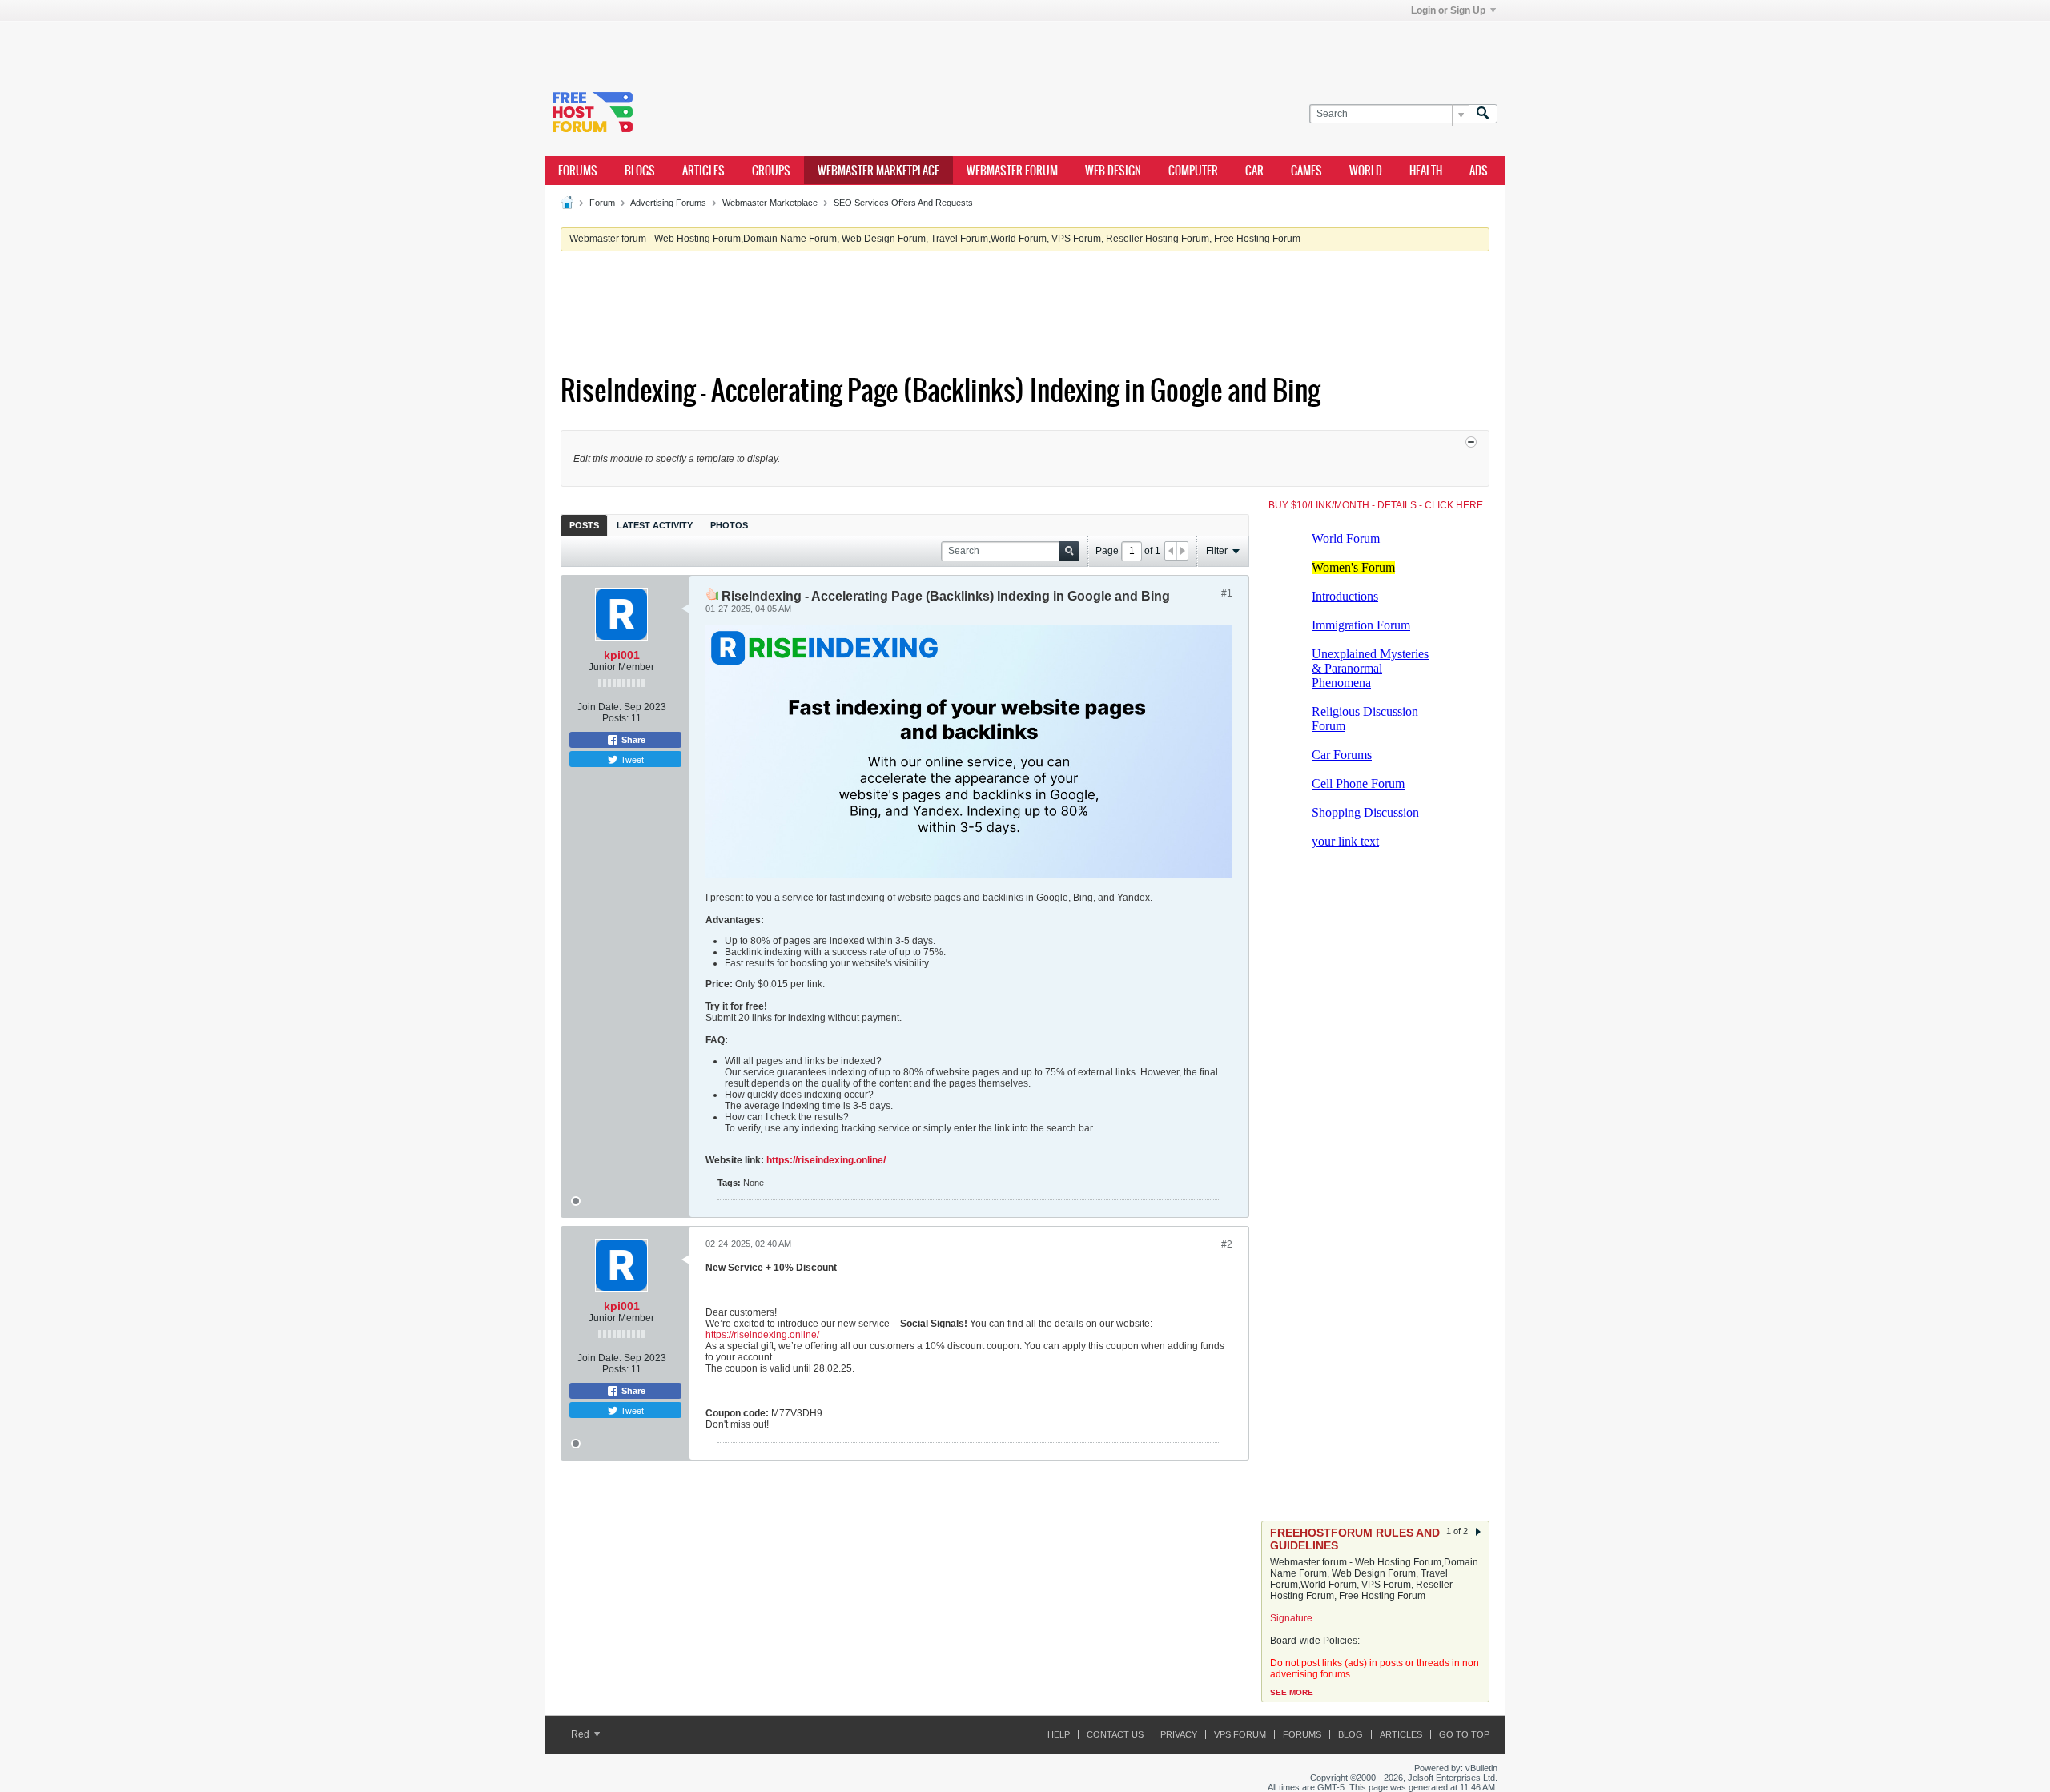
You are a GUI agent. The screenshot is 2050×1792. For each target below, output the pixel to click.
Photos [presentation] (729, 525)
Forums (578, 171)
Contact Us (1115, 1734)
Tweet (631, 759)
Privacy (1179, 1734)
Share (632, 740)
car (1254, 171)
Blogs (640, 171)
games (1306, 171)
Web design (1113, 171)
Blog (1351, 1734)
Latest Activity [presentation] (655, 525)
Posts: (615, 718)
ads (1479, 171)
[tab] (584, 525)
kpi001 (622, 655)
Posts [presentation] (584, 525)
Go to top (1464, 1734)
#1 (1227, 593)
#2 (1227, 1244)
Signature (1291, 1618)
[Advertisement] (785, 46)
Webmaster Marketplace (770, 203)
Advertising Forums (668, 203)
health (1426, 171)
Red (581, 1734)
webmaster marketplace (878, 171)
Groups (771, 171)
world (1366, 171)
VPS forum (1240, 1734)
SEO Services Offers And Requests (903, 203)
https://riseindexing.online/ (826, 1160)
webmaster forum (1012, 171)
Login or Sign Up (1448, 10)
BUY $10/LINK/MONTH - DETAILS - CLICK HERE (1376, 505)
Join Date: (599, 707)
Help (1059, 1734)
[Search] (1483, 114)
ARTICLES (703, 171)
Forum (602, 203)
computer (1193, 171)
